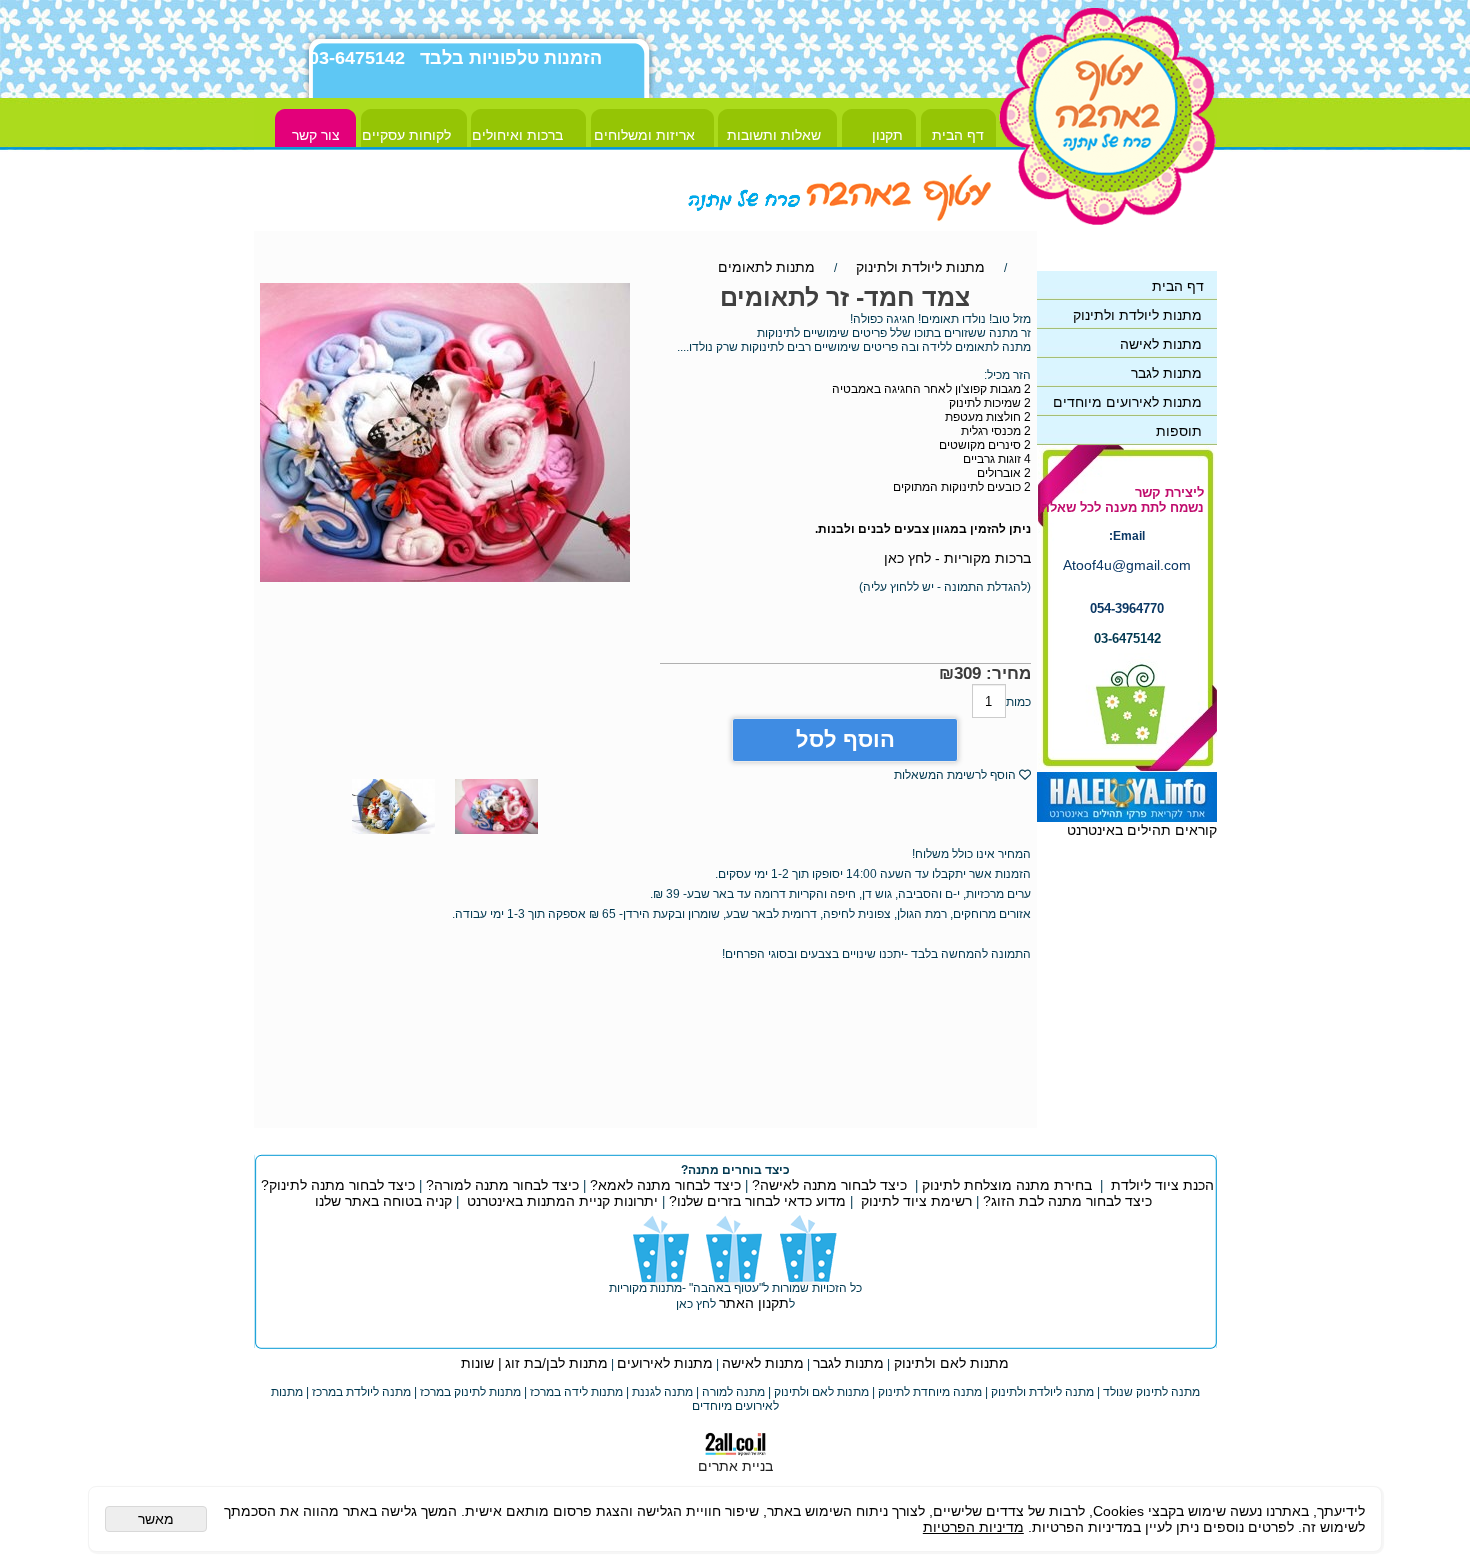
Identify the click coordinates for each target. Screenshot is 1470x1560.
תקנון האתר (754, 1303)
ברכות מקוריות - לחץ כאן (957, 558)
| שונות (481, 1363)
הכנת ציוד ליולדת (1162, 1185)
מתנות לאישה (763, 1363)
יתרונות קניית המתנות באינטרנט (560, 1201)
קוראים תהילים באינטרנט (1142, 830)
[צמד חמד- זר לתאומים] (496, 839)
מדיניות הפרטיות (973, 1527)
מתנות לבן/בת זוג (556, 1363)
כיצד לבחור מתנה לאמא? (663, 1185)
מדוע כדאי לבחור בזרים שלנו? (755, 1201)
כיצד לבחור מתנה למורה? (502, 1185)
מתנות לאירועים (665, 1363)
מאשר (156, 1519)
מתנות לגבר (848, 1363)
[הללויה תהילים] (1127, 817)
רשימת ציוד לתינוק (916, 1201)
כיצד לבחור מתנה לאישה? (829, 1185)
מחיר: (1006, 673)
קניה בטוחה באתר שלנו (383, 1201)
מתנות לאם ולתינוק (949, 1363)
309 (967, 673)
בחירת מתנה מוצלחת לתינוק (1007, 1185)
